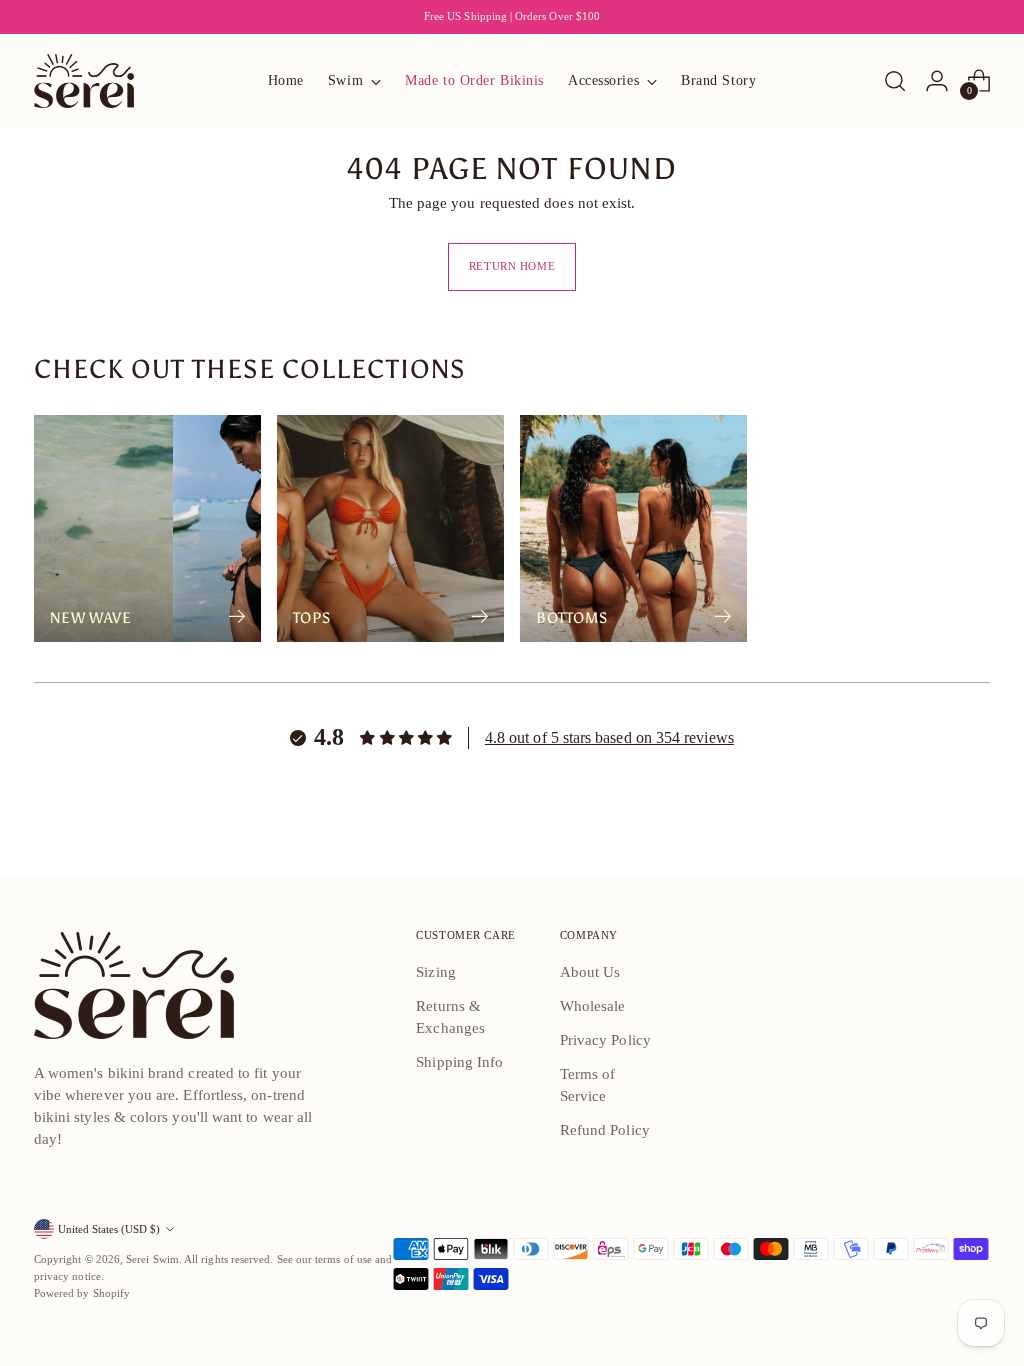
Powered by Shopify (82, 1293)
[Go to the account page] (937, 81)
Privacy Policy (605, 1040)
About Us (590, 972)
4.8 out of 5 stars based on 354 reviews (609, 737)
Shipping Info (459, 1062)
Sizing (435, 972)
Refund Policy (605, 1130)
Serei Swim (152, 1259)
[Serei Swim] (84, 81)
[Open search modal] (895, 81)
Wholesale (593, 1006)
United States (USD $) (109, 1229)
